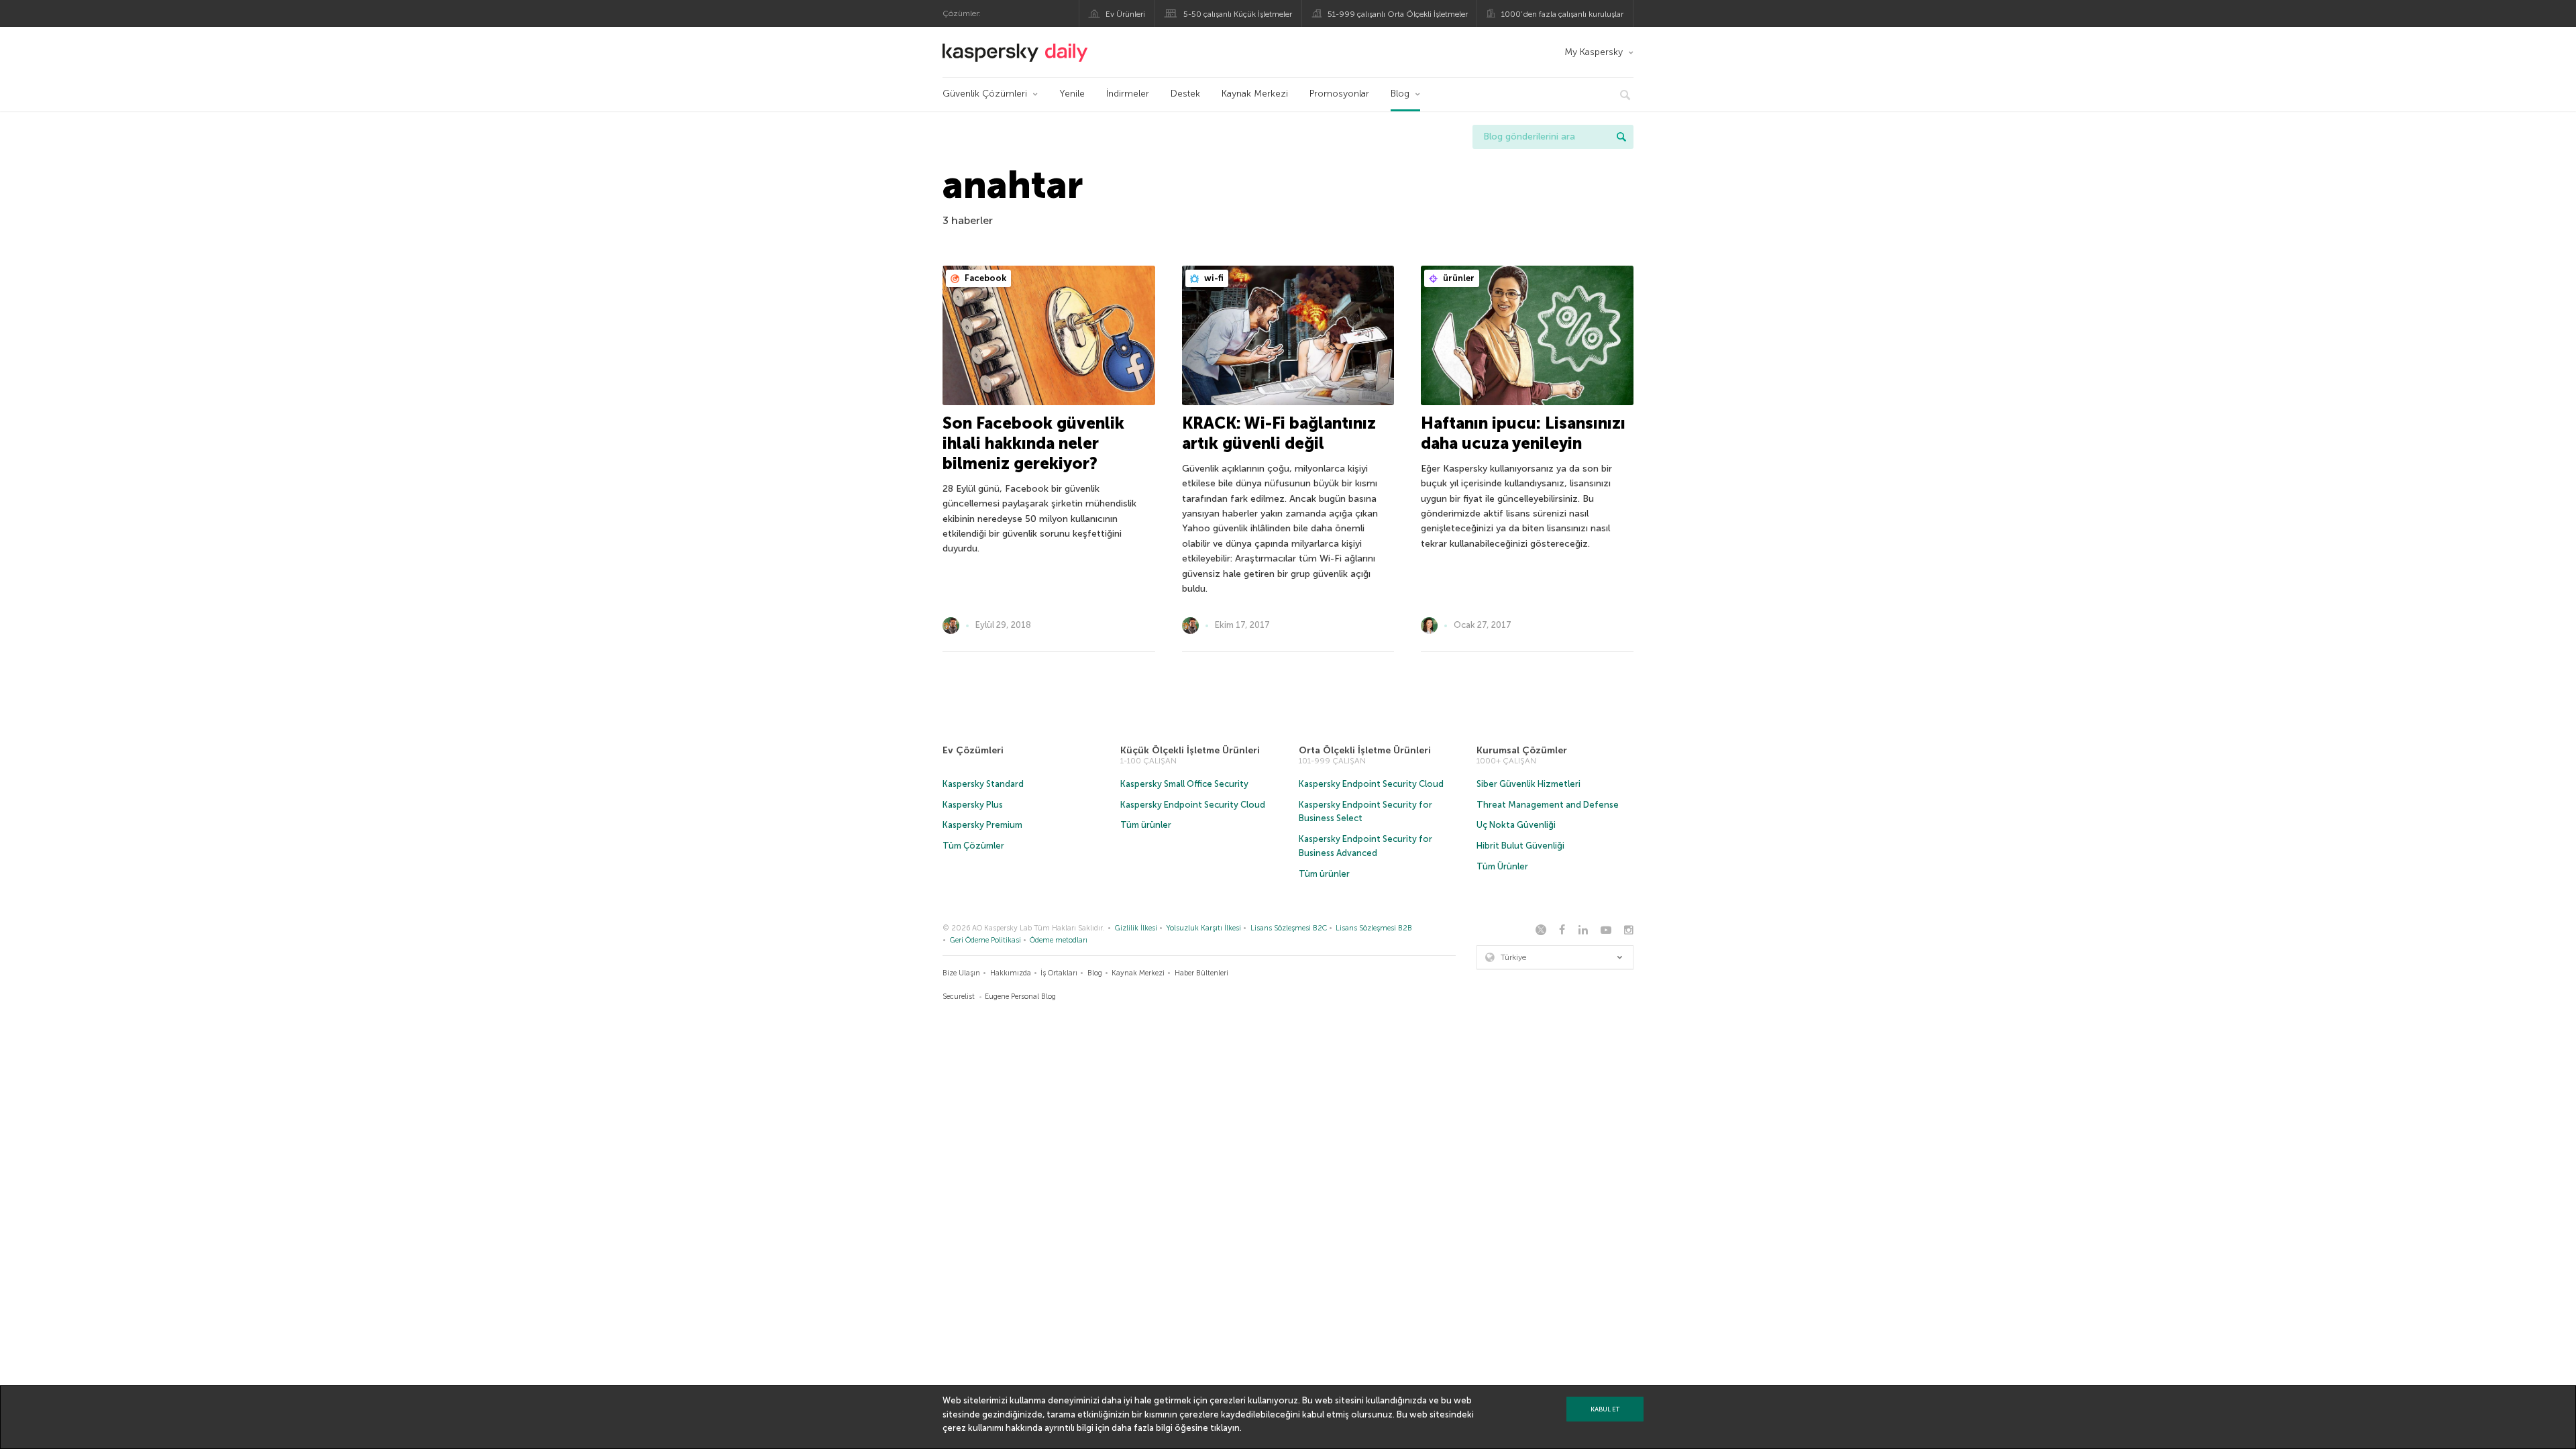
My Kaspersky (1594, 52)
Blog (1400, 94)
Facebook (984, 278)
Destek (1185, 94)
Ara (1621, 137)
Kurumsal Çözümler (1522, 750)
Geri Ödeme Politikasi (985, 940)
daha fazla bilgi (1142, 1428)
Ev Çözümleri (973, 750)
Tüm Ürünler (1502, 866)
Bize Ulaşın (961, 973)
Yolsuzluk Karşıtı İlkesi (1203, 928)
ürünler (1458, 278)
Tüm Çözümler (973, 846)
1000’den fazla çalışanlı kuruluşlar (1562, 14)
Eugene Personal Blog (1020, 997)
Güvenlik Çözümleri (985, 94)
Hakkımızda (1011, 973)
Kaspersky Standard (983, 784)
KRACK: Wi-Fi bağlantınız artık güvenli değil (1279, 433)
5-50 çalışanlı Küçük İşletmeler (1238, 14)
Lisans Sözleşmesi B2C (1289, 928)
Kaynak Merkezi (1255, 94)
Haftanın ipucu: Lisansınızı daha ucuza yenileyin (1523, 433)
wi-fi (1213, 278)
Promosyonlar (1339, 94)
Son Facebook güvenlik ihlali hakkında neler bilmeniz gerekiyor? (1033, 443)
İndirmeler (1128, 94)
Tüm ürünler (1146, 825)
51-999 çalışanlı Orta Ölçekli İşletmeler (1398, 14)
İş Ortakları (1059, 973)
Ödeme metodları (1059, 940)
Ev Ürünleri (1125, 14)
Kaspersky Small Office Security (1184, 784)
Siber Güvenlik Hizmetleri (1528, 784)
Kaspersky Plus (973, 805)
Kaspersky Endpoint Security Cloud (1193, 805)
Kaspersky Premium (982, 825)
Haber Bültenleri (1201, 973)
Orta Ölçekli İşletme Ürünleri (1365, 750)
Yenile (1072, 94)
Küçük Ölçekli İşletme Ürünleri (1190, 750)
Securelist (959, 997)
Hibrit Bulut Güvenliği (1520, 846)
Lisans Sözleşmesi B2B (1374, 928)
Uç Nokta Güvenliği (1516, 825)
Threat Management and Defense (1548, 805)
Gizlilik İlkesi (1136, 928)
